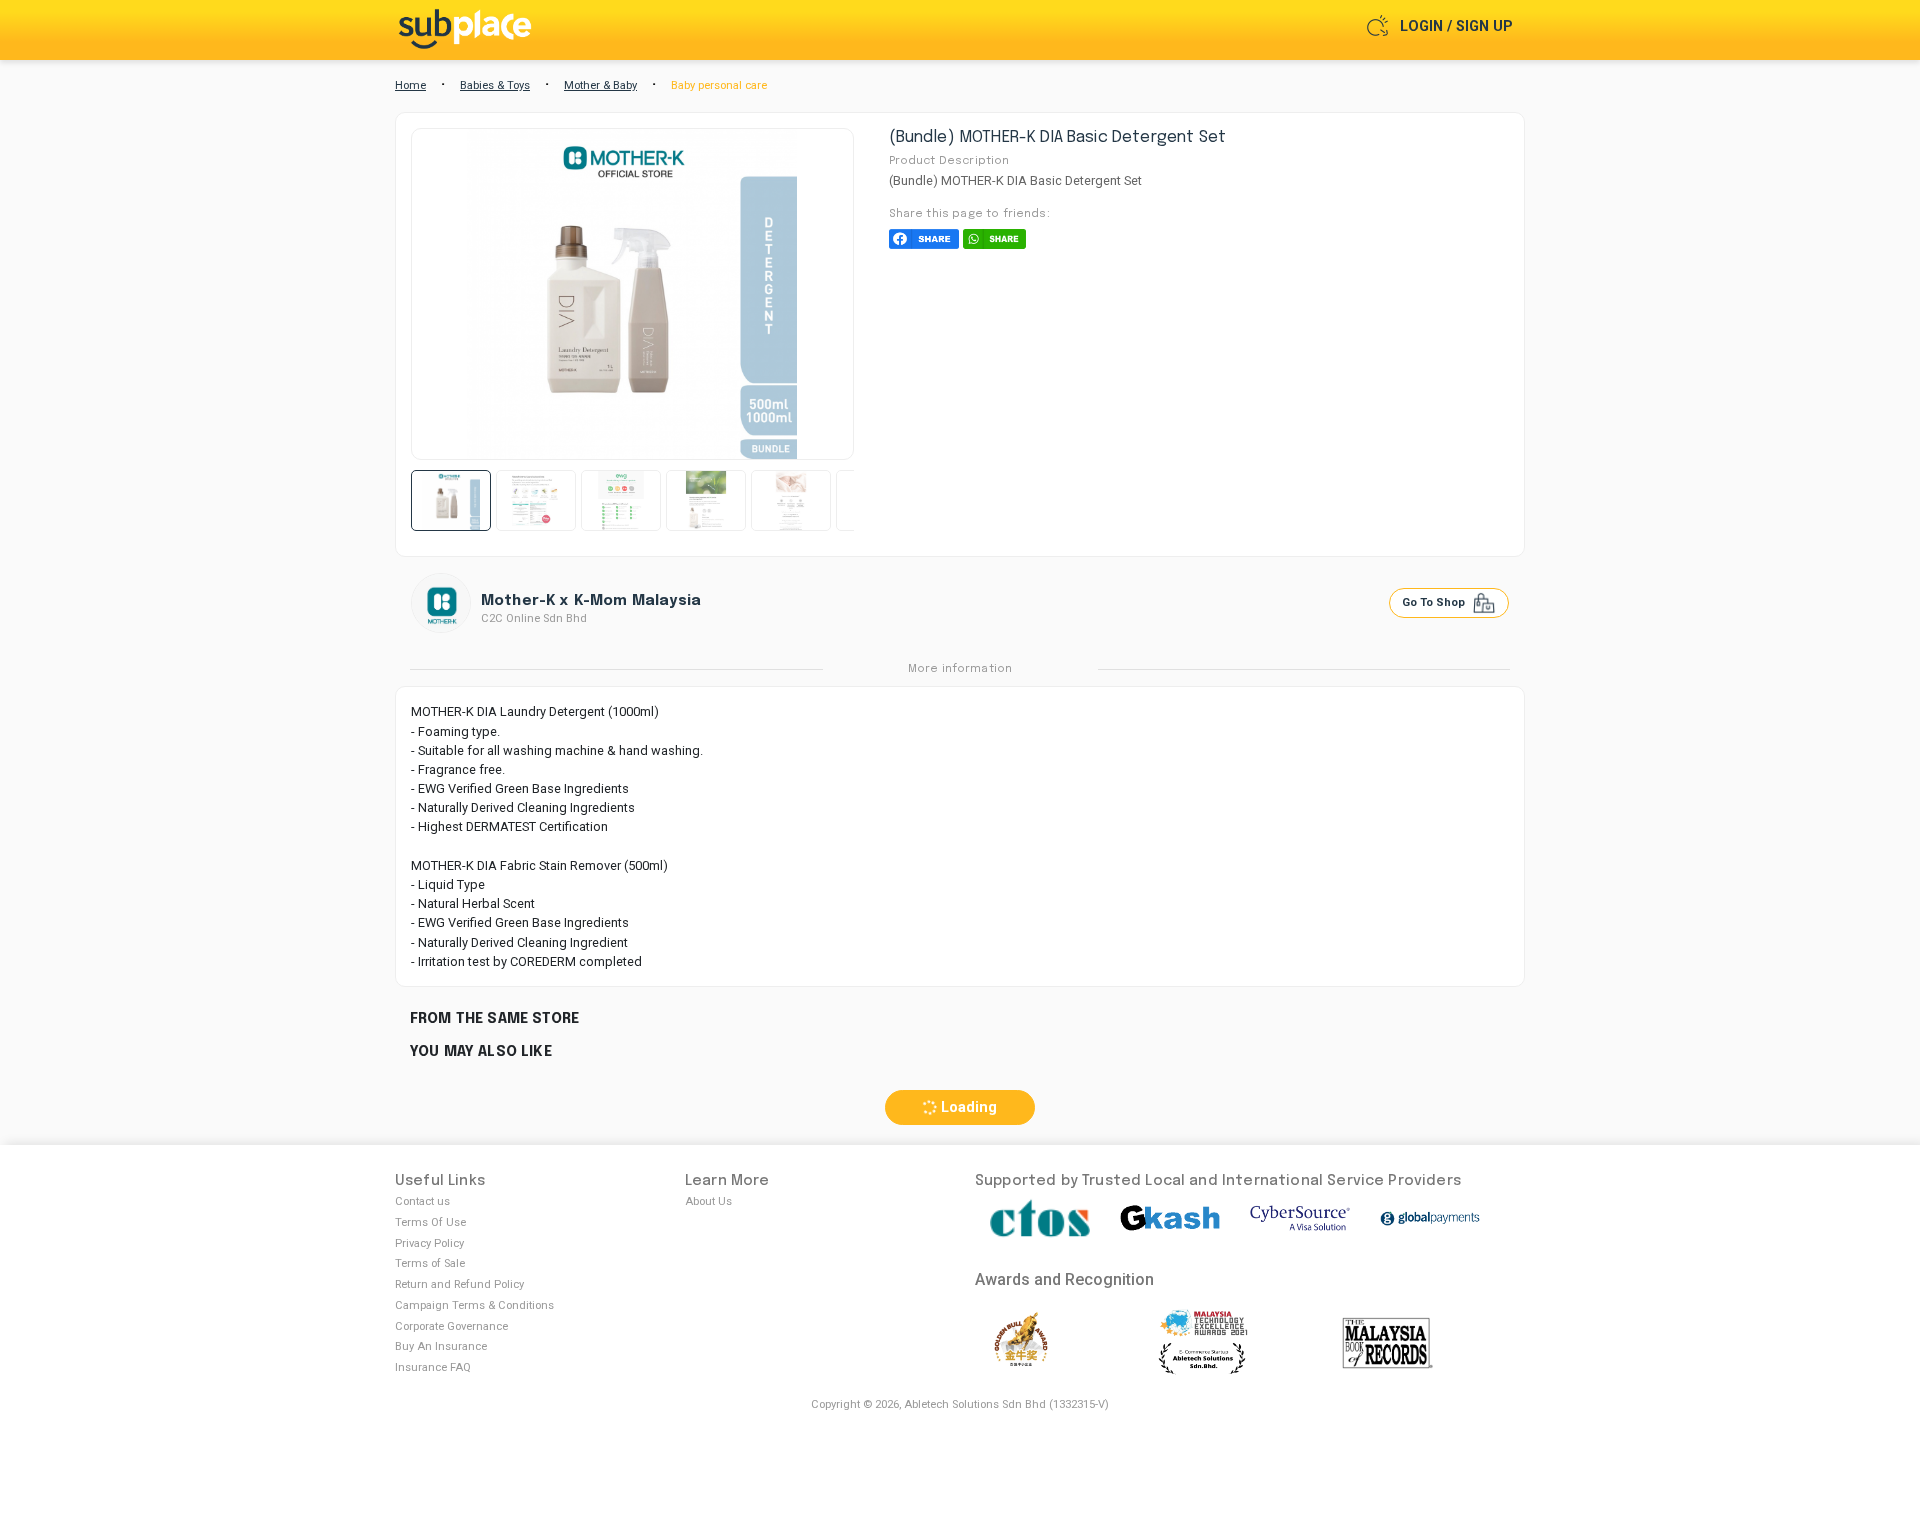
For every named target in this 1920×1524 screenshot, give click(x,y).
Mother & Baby (600, 85)
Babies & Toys (495, 85)
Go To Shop (1435, 602)
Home (410, 85)
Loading (967, 1107)
